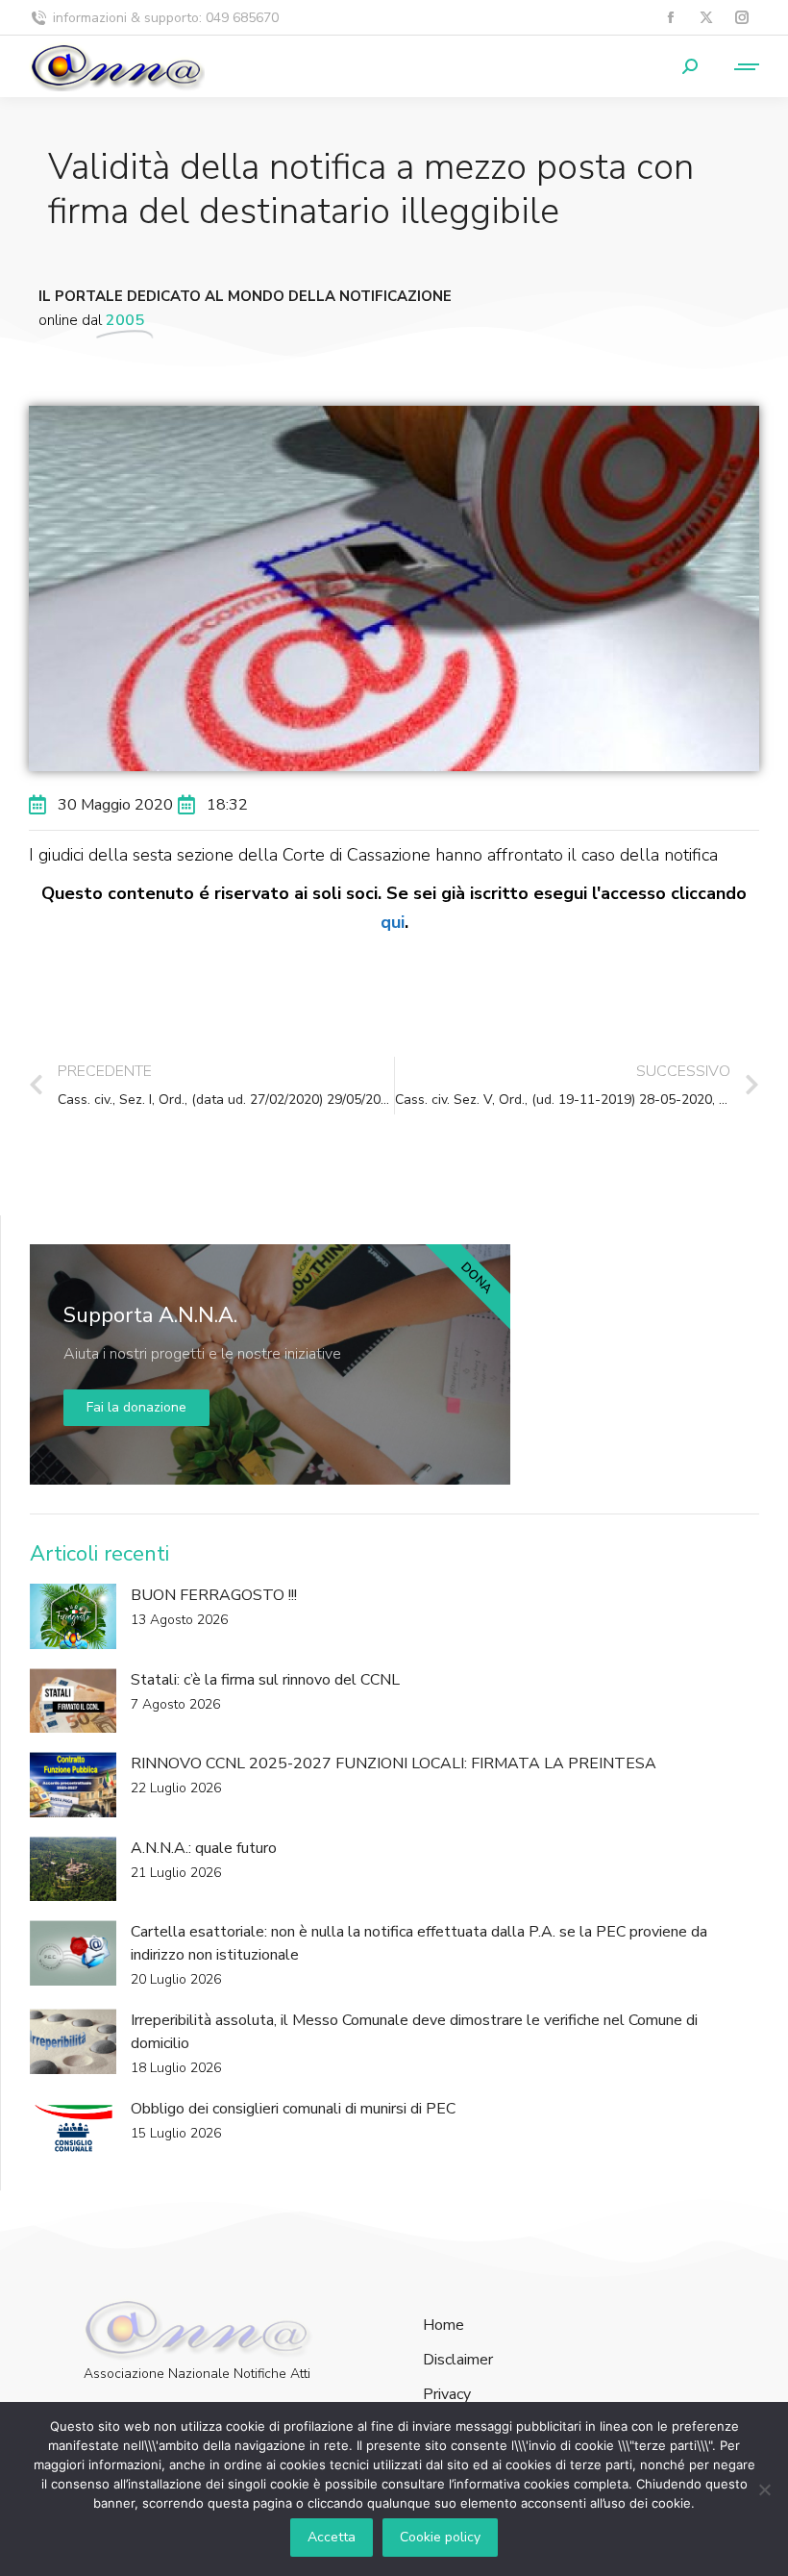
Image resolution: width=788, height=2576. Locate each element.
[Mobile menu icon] (738, 67)
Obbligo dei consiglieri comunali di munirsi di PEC (293, 2109)
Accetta (332, 2537)
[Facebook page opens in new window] (670, 18)
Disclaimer (458, 2360)
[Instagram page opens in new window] (741, 18)
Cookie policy (440, 2537)
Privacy (447, 2395)
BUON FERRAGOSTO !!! (214, 1595)
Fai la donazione (136, 1407)
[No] (764, 2489)
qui (393, 922)
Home (443, 2326)
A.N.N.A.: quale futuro (204, 1848)
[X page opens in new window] (706, 18)
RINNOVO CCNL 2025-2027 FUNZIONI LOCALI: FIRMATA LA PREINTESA (394, 1763)
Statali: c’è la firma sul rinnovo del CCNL (265, 1680)
